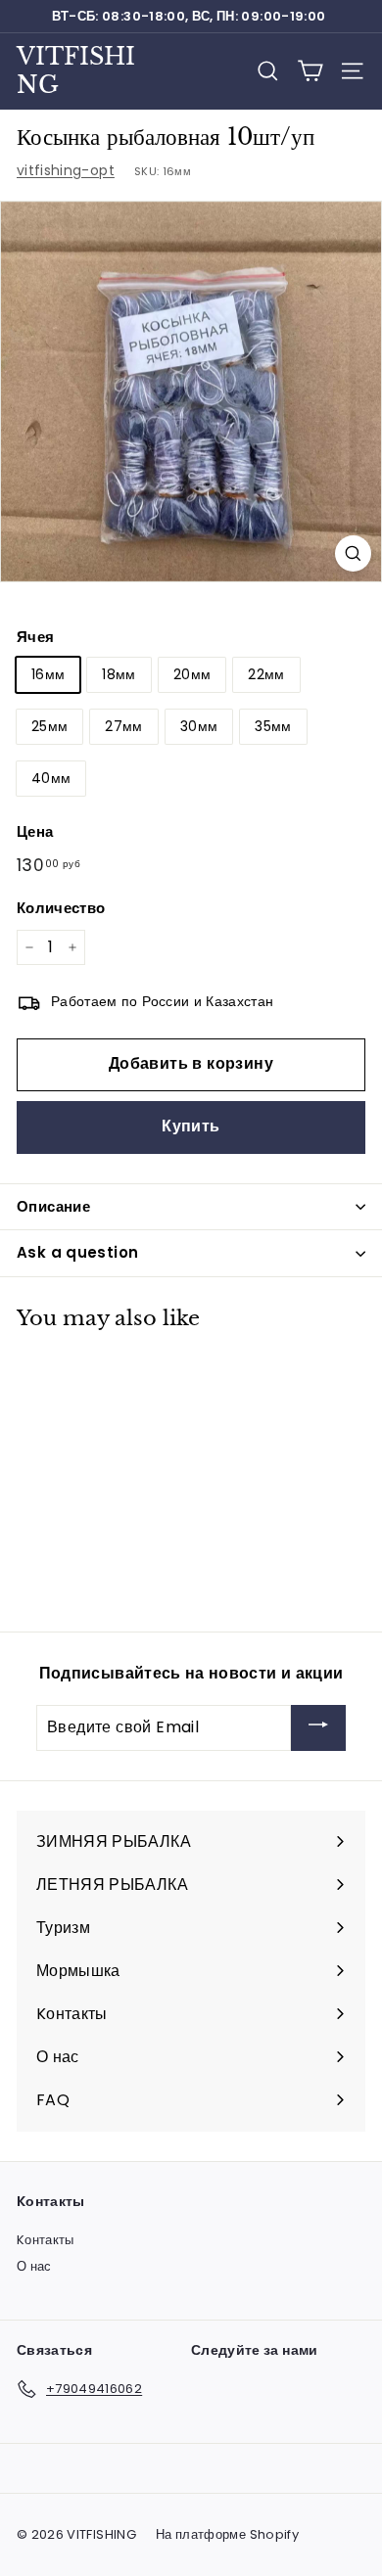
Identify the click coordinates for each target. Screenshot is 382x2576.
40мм (51, 778)
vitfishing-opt (66, 170)
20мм (192, 674)
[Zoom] (353, 553)
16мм (48, 674)
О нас (34, 2266)
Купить (191, 1126)
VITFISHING (76, 70)
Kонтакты (46, 2240)
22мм (266, 674)
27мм (123, 726)
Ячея (35, 637)
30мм (199, 726)
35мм (273, 726)
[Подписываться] (318, 1728)
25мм (49, 726)
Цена (35, 831)
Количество (61, 908)
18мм (119, 674)
